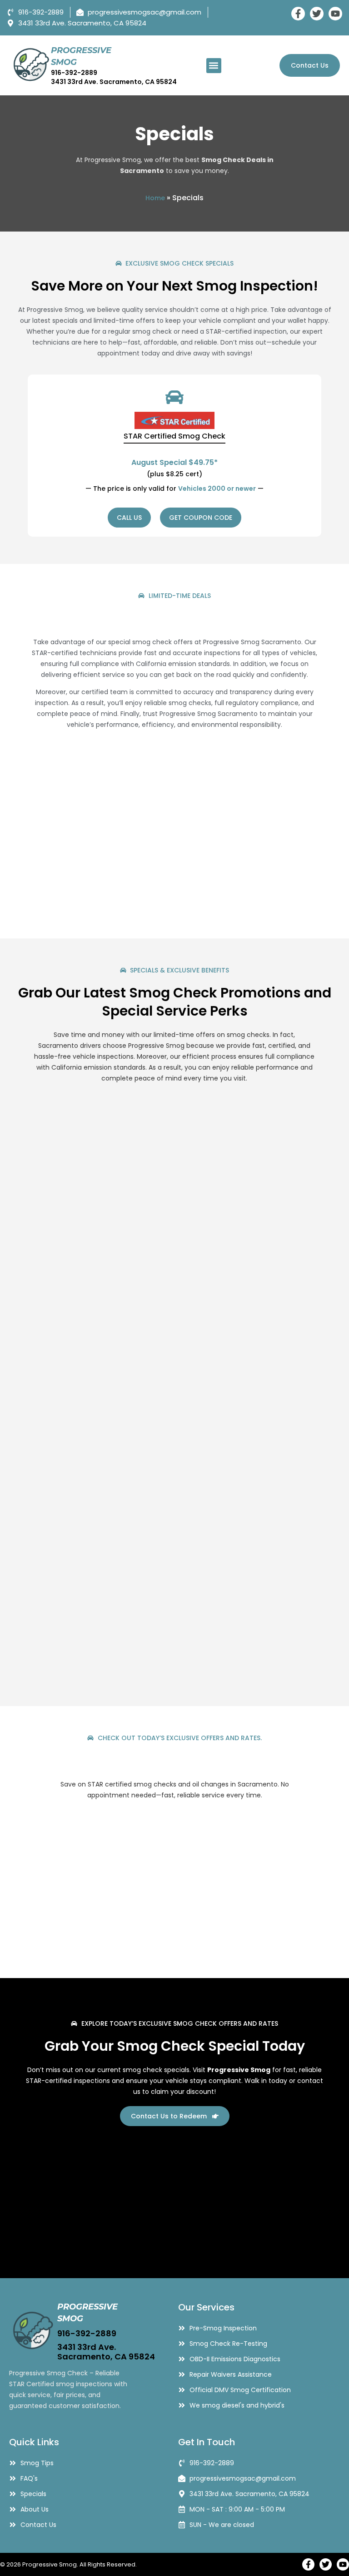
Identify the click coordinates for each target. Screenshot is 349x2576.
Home (155, 198)
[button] (214, 66)
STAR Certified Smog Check (174, 436)
